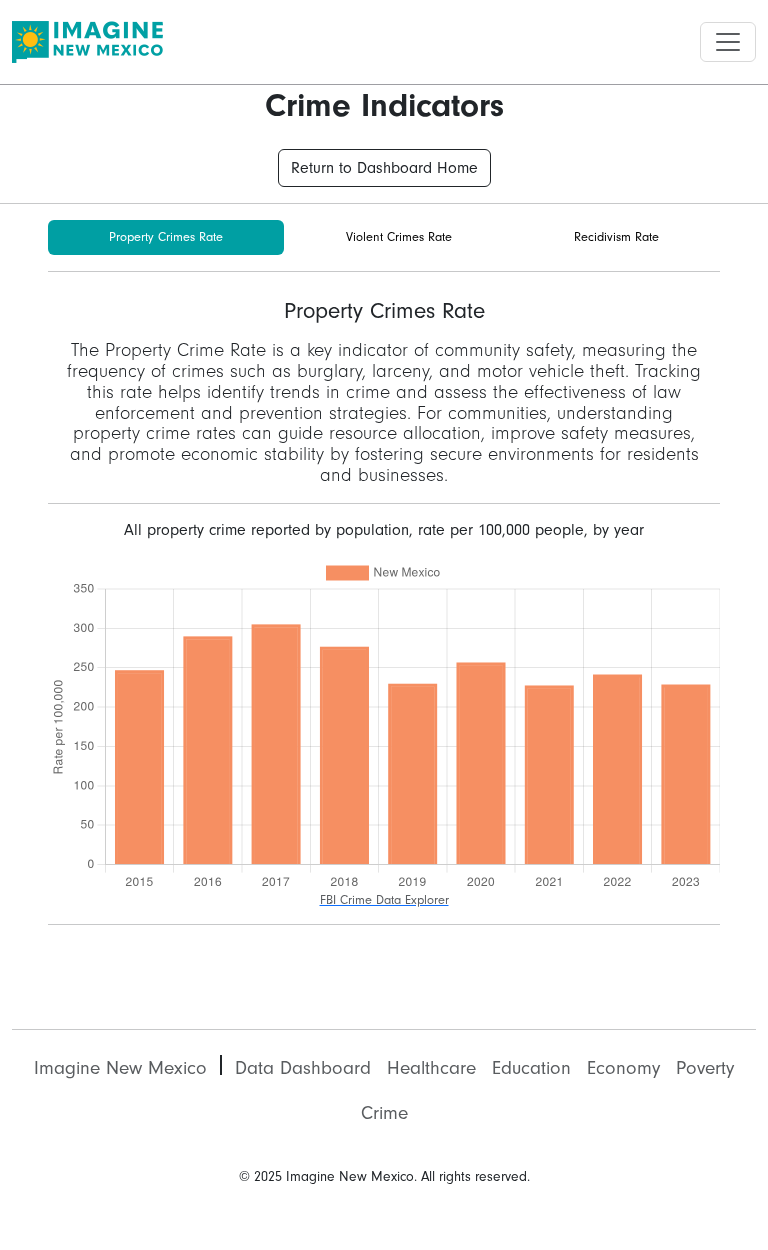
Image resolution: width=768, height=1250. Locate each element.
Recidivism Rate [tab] (616, 237)
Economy (623, 1068)
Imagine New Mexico (120, 1068)
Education (531, 1068)
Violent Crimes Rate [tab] (399, 237)
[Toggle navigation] (728, 42)
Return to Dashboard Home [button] (384, 168)
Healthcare (431, 1068)
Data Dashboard (303, 1068)
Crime (384, 1113)
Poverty (705, 1068)
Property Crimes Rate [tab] (166, 237)
